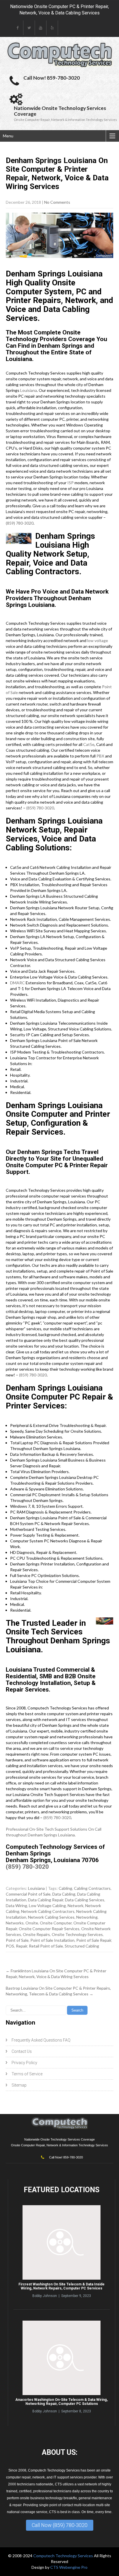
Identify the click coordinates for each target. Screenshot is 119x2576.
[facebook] (18, 28)
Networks (15, 1923)
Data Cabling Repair (46, 1900)
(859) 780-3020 (20, 523)
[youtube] (41, 28)
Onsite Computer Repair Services (49, 1929)
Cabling (65, 1888)
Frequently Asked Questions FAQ (41, 2040)
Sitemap (19, 2085)
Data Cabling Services (85, 1900)
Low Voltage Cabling (47, 1906)
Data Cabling (64, 1894)
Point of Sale (17, 1940)
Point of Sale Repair (94, 1940)
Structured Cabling (82, 1946)
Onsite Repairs (36, 1934)
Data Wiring (16, 1906)
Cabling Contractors (92, 1888)
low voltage (98, 640)
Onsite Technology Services (77, 1934)
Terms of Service (27, 2074)
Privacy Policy (24, 2063)
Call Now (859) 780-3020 (60, 2525)
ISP (70, 483)
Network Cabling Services (51, 1917)
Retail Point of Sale (46, 1946)
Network (76, 1906)
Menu (8, 136)
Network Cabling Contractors (48, 1911)
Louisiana (29, 390)
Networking (87, 1917)
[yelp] (52, 28)
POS (10, 1946)
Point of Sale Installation (52, 1940)
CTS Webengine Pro (69, 2567)
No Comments (57, 202)
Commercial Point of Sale (28, 1894)
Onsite (32, 1923)
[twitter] (29, 28)
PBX (100, 756)
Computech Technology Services (64, 2556)
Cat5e (89, 744)
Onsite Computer (56, 1923)
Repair (22, 1946)
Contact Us (22, 2051)
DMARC (17, 983)
